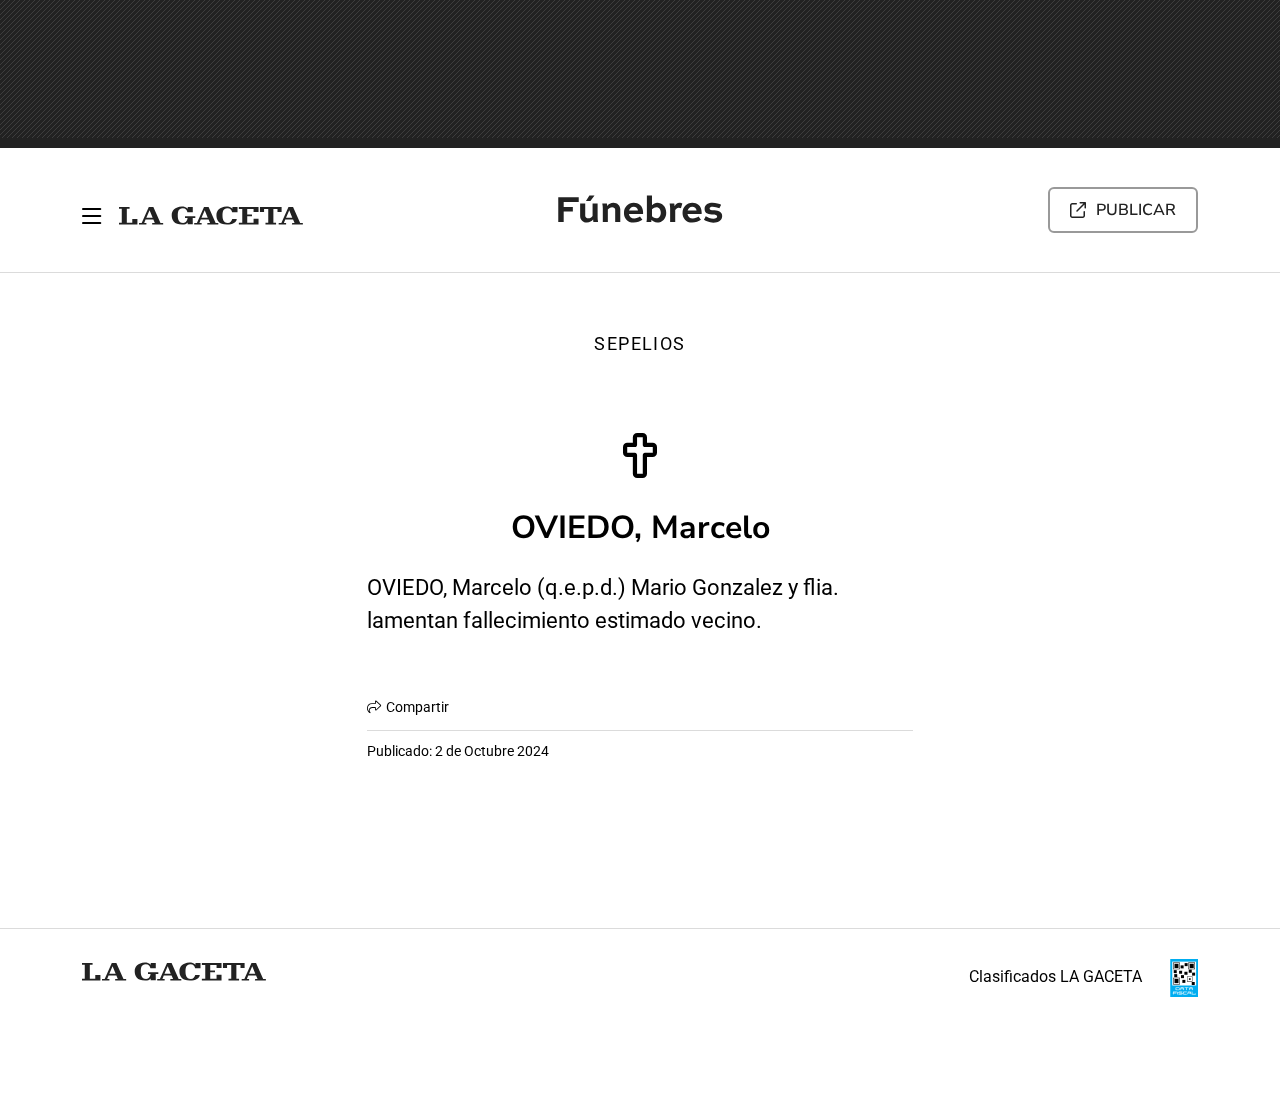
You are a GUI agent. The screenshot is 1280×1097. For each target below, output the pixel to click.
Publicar (1136, 210)
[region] (640, 74)
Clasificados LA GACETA (1055, 976)
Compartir (417, 707)
